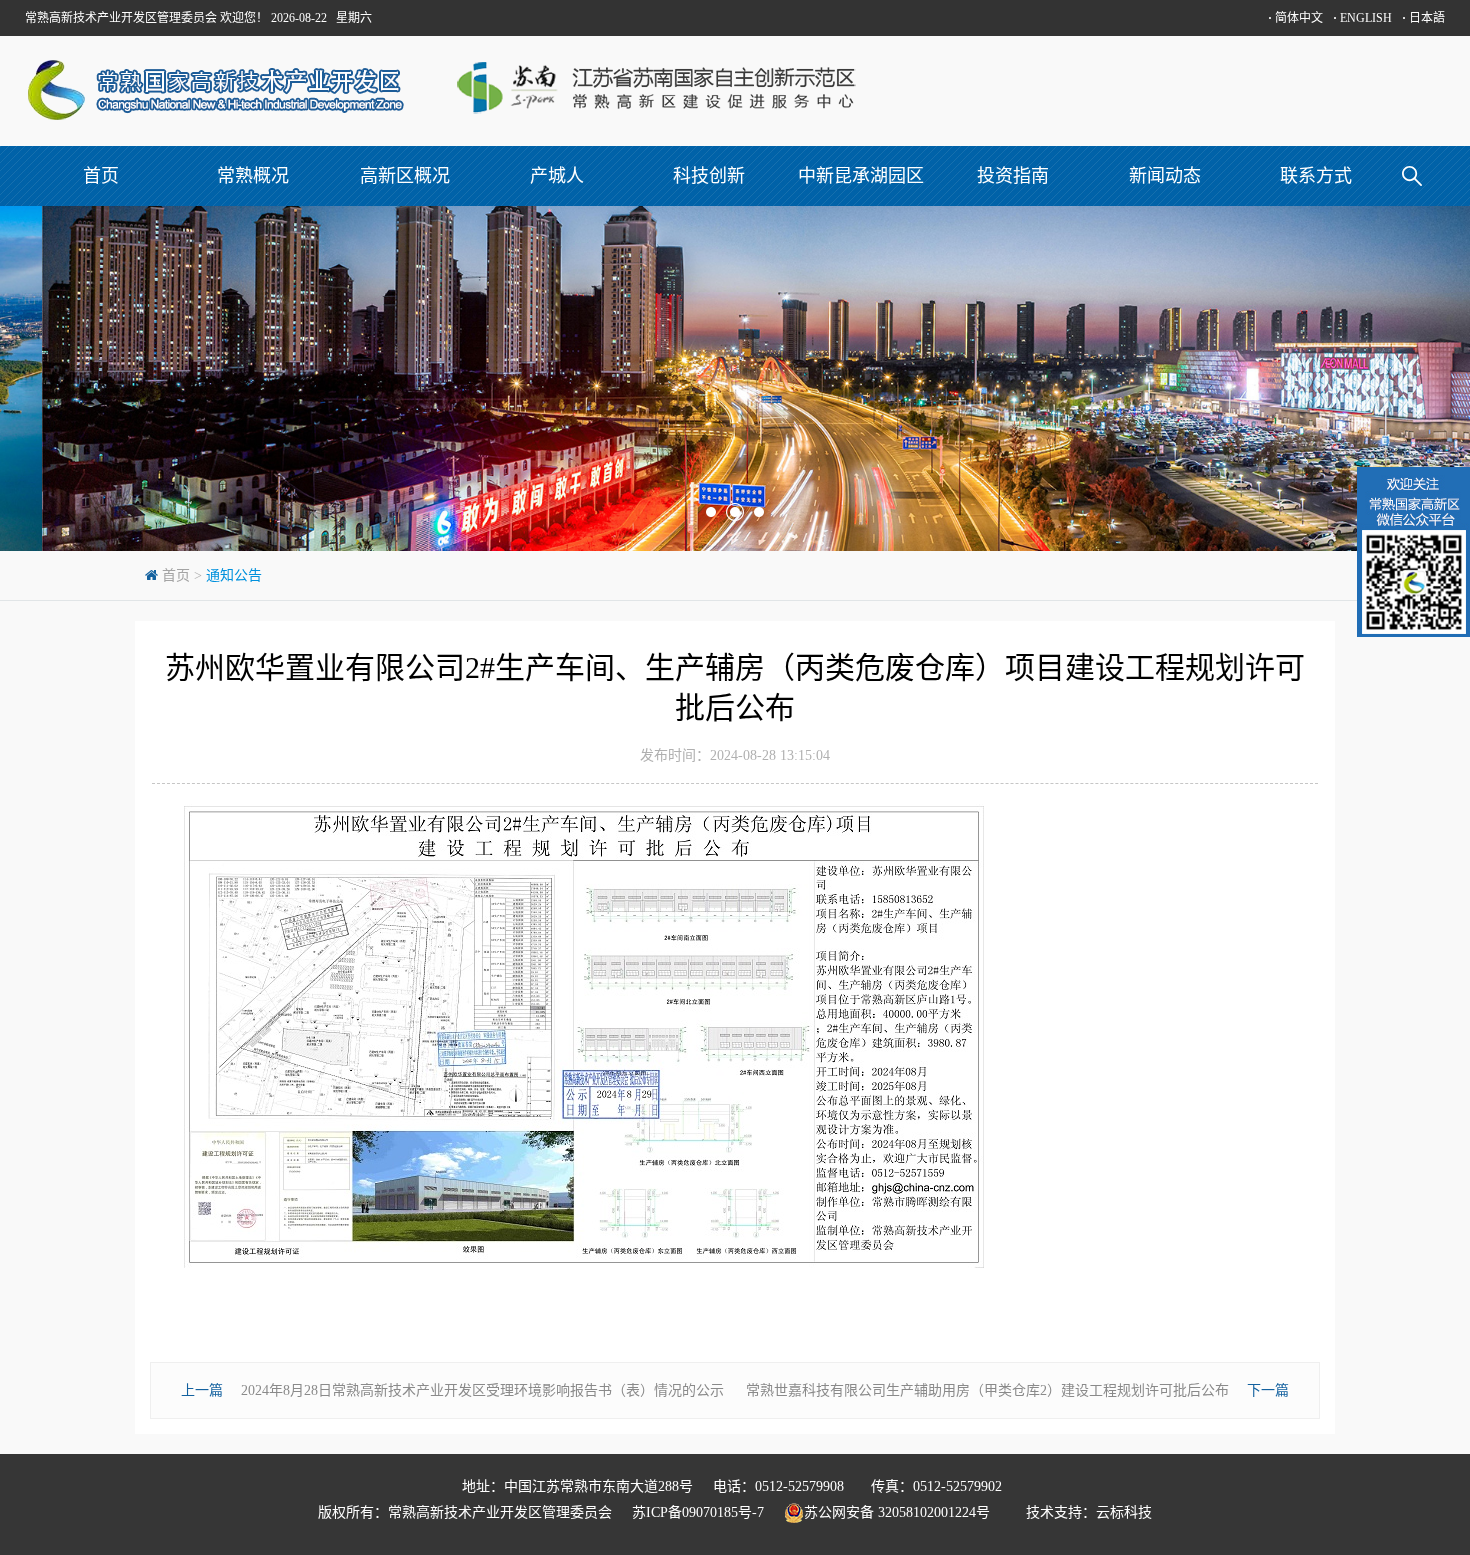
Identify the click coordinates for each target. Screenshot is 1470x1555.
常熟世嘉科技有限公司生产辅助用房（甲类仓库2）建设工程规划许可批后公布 (987, 1390)
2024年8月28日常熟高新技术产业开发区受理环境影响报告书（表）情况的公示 (482, 1390)
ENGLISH (1362, 18)
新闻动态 (1165, 176)
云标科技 (1124, 1512)
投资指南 (1013, 176)
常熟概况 (253, 176)
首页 (101, 176)
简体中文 (1295, 18)
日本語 (1423, 18)
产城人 (557, 176)
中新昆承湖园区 (861, 176)
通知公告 (234, 575)
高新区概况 (405, 176)
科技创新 (709, 176)
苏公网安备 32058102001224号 (905, 1512)
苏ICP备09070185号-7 (698, 1512)
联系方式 (1316, 176)
